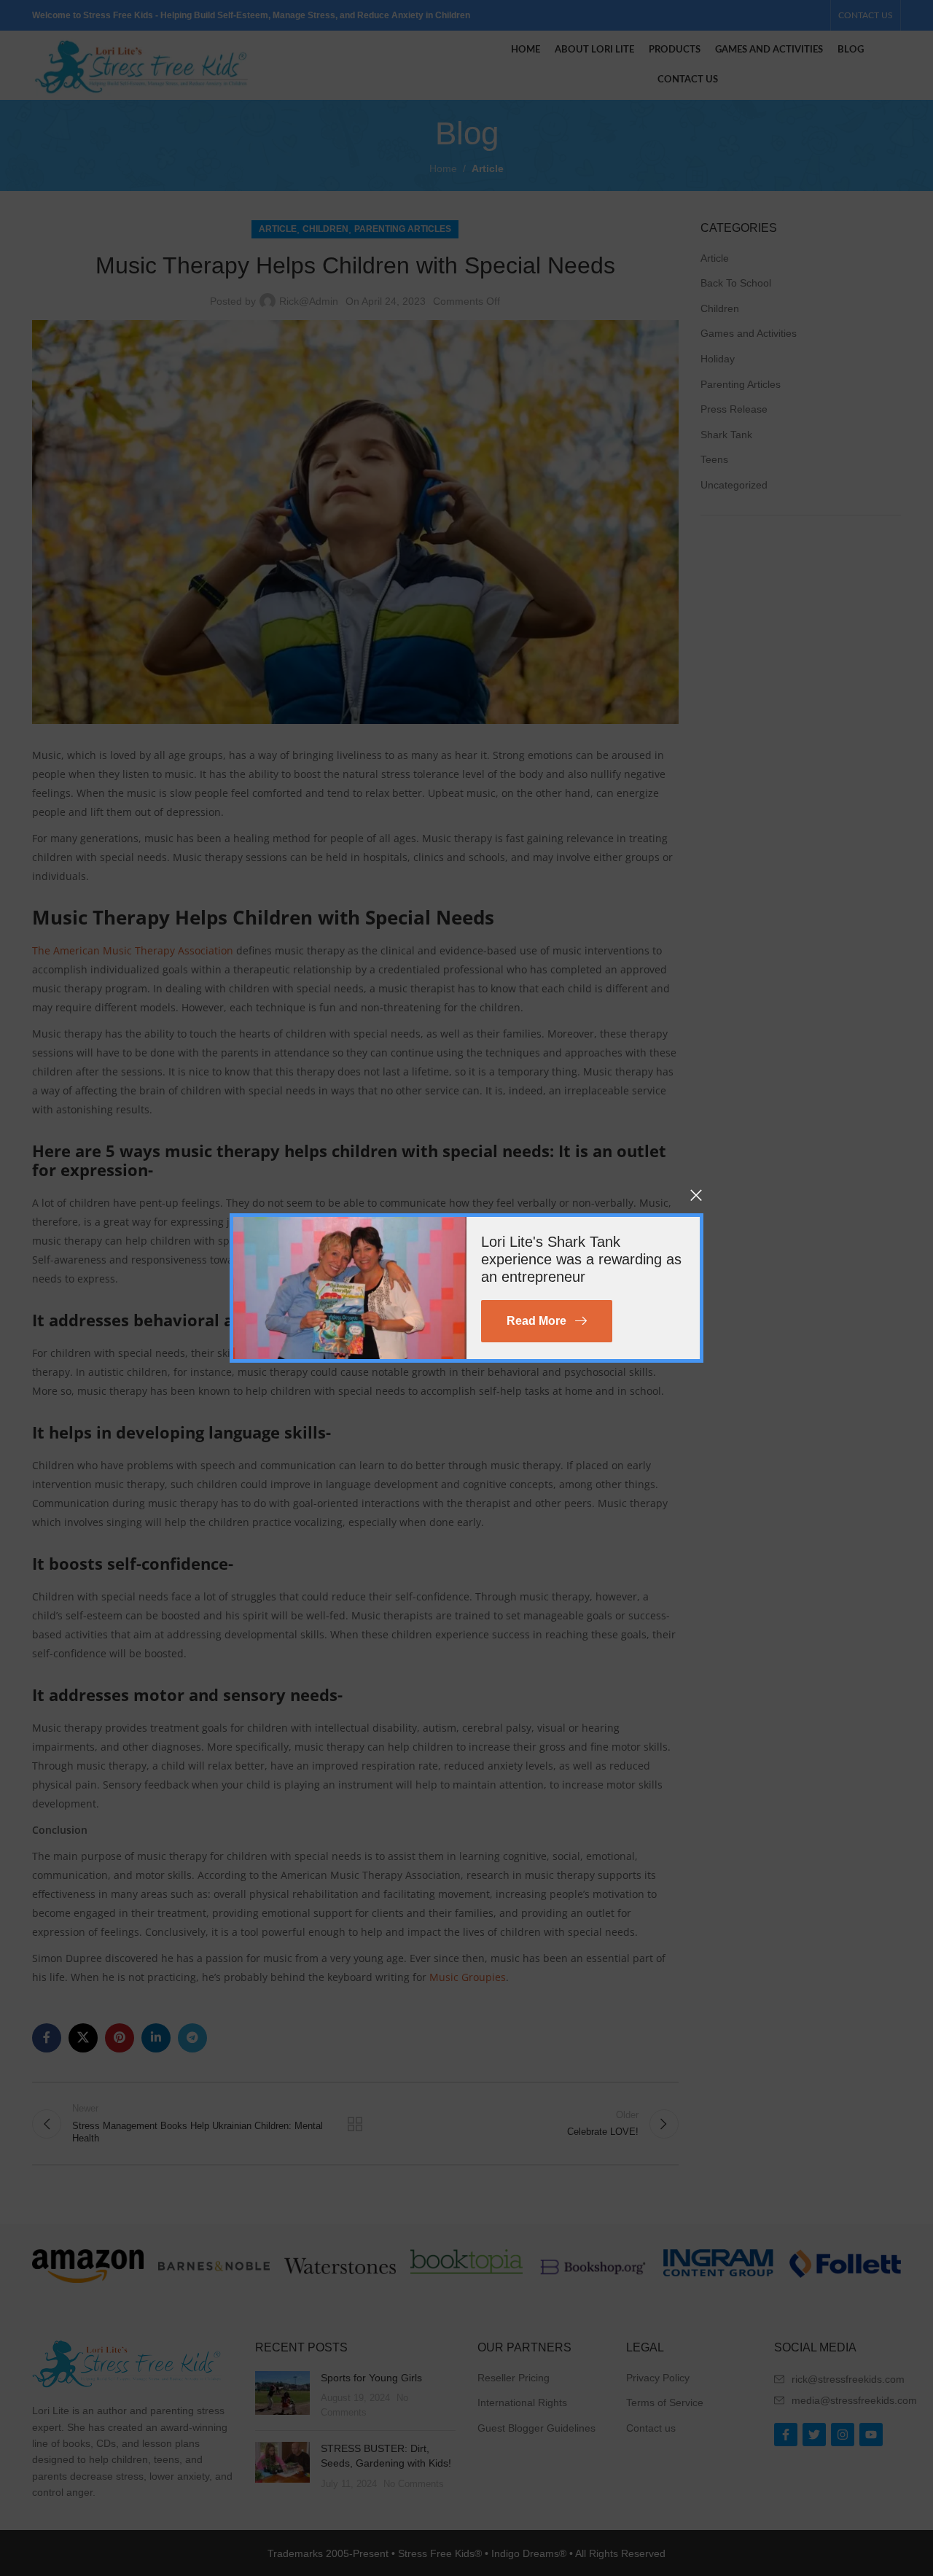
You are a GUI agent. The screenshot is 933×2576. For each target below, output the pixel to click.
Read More (536, 1321)
